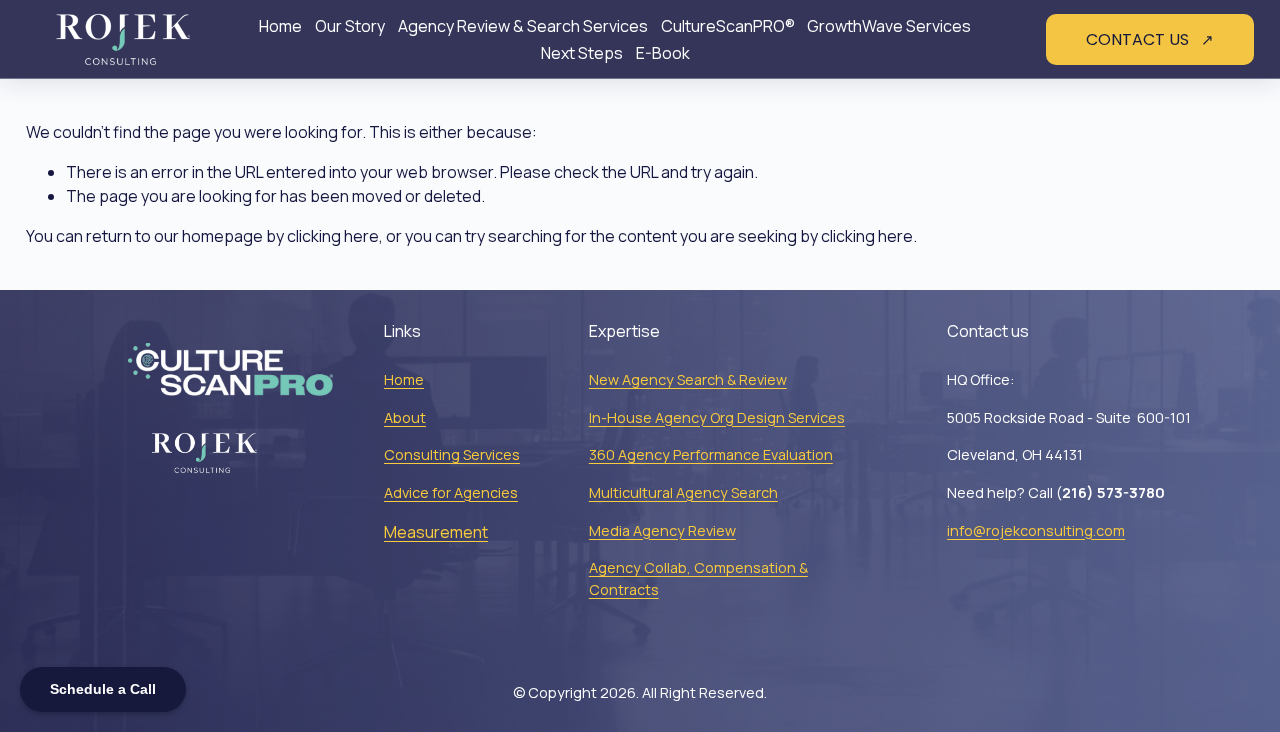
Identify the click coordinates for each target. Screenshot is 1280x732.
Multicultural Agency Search (683, 492)
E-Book (663, 53)
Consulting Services (452, 454)
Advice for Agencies (451, 492)
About (405, 417)
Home (280, 26)
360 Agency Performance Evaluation (711, 454)
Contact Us (1139, 39)
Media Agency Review (662, 530)
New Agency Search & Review (688, 379)
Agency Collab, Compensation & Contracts (698, 578)
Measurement (436, 532)
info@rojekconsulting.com (1036, 530)
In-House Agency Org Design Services (717, 417)
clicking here (333, 236)
